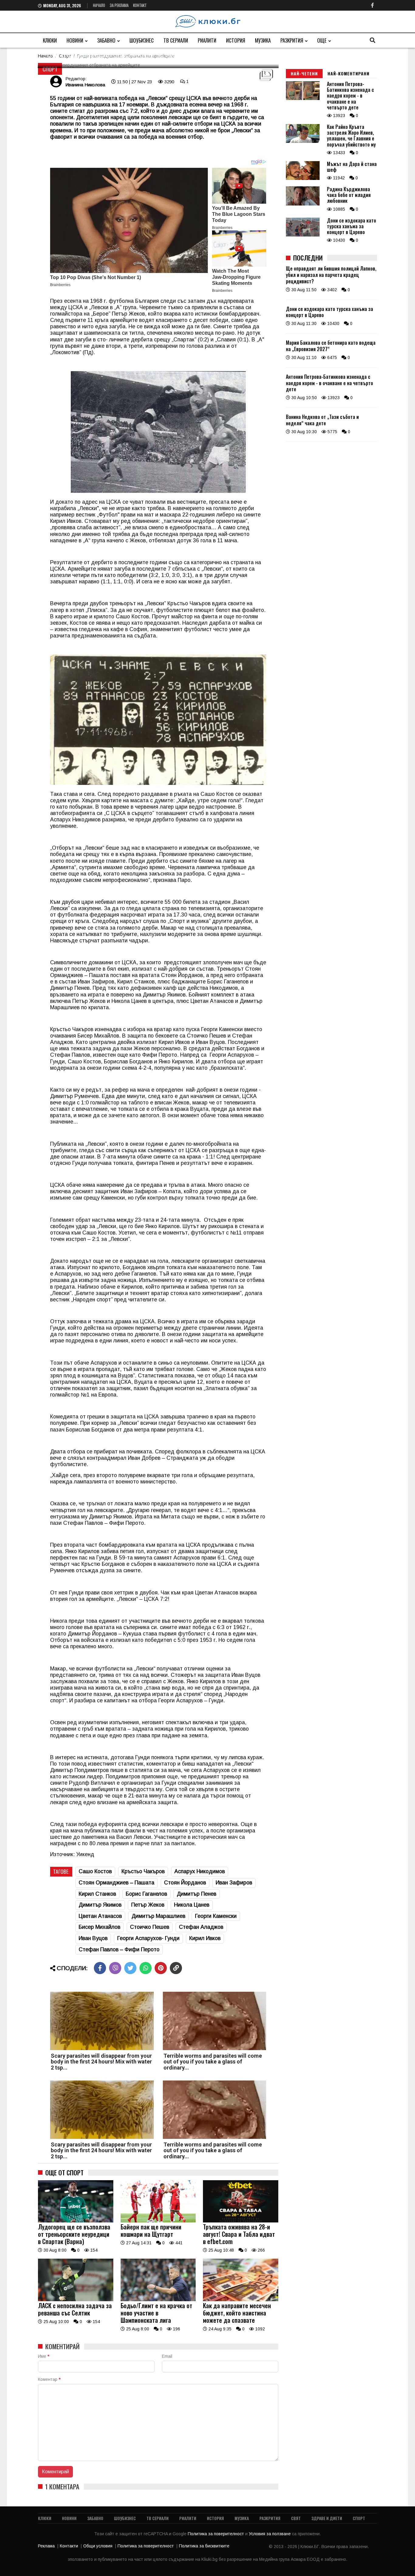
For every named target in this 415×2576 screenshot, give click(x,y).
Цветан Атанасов (100, 1916)
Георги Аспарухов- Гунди (148, 1938)
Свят (296, 2518)
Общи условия (98, 2546)
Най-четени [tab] (304, 73)
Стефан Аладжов (201, 1927)
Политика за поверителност (216, 2534)
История (236, 40)
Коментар (49, 2379)
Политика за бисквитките (204, 2546)
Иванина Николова (85, 85)
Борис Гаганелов (146, 1894)
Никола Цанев (192, 1905)
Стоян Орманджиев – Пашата (117, 1883)
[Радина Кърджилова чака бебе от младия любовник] (303, 204)
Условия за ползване (270, 2534)
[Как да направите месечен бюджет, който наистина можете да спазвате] (241, 2300)
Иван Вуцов (93, 1938)
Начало (99, 5)
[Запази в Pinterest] (161, 1968)
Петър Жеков (148, 1905)
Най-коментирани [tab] (348, 73)
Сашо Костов (95, 1871)
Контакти (69, 2546)
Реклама (46, 2546)
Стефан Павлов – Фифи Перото (119, 1949)
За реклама (119, 5)
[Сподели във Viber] (115, 1968)
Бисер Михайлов (99, 1927)
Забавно (106, 40)
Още (322, 40)
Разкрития (292, 40)
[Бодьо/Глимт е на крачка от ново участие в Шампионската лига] (158, 2300)
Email (167, 2356)
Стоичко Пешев (150, 1927)
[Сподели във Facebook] (100, 1968)
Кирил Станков (97, 1894)
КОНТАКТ (140, 5)
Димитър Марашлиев (158, 1916)
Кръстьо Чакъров (143, 1871)
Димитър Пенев (197, 1894)
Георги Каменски (216, 1916)
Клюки (50, 40)
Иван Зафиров (234, 1883)
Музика (263, 40)
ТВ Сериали (176, 40)
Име (44, 2356)
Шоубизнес (142, 40)
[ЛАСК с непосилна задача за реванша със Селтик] (76, 2300)
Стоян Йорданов (185, 1883)
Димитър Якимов (100, 1905)
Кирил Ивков (205, 1938)
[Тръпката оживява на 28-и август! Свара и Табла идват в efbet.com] (241, 2221)
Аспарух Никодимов (200, 1871)
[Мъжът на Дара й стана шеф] (303, 178)
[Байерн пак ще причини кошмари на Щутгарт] (158, 2221)
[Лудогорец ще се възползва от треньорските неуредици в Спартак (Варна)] (76, 2221)
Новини (75, 40)
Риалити (207, 40)
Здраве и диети (327, 2518)
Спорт (50, 69)
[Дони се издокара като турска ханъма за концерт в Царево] (303, 235)
